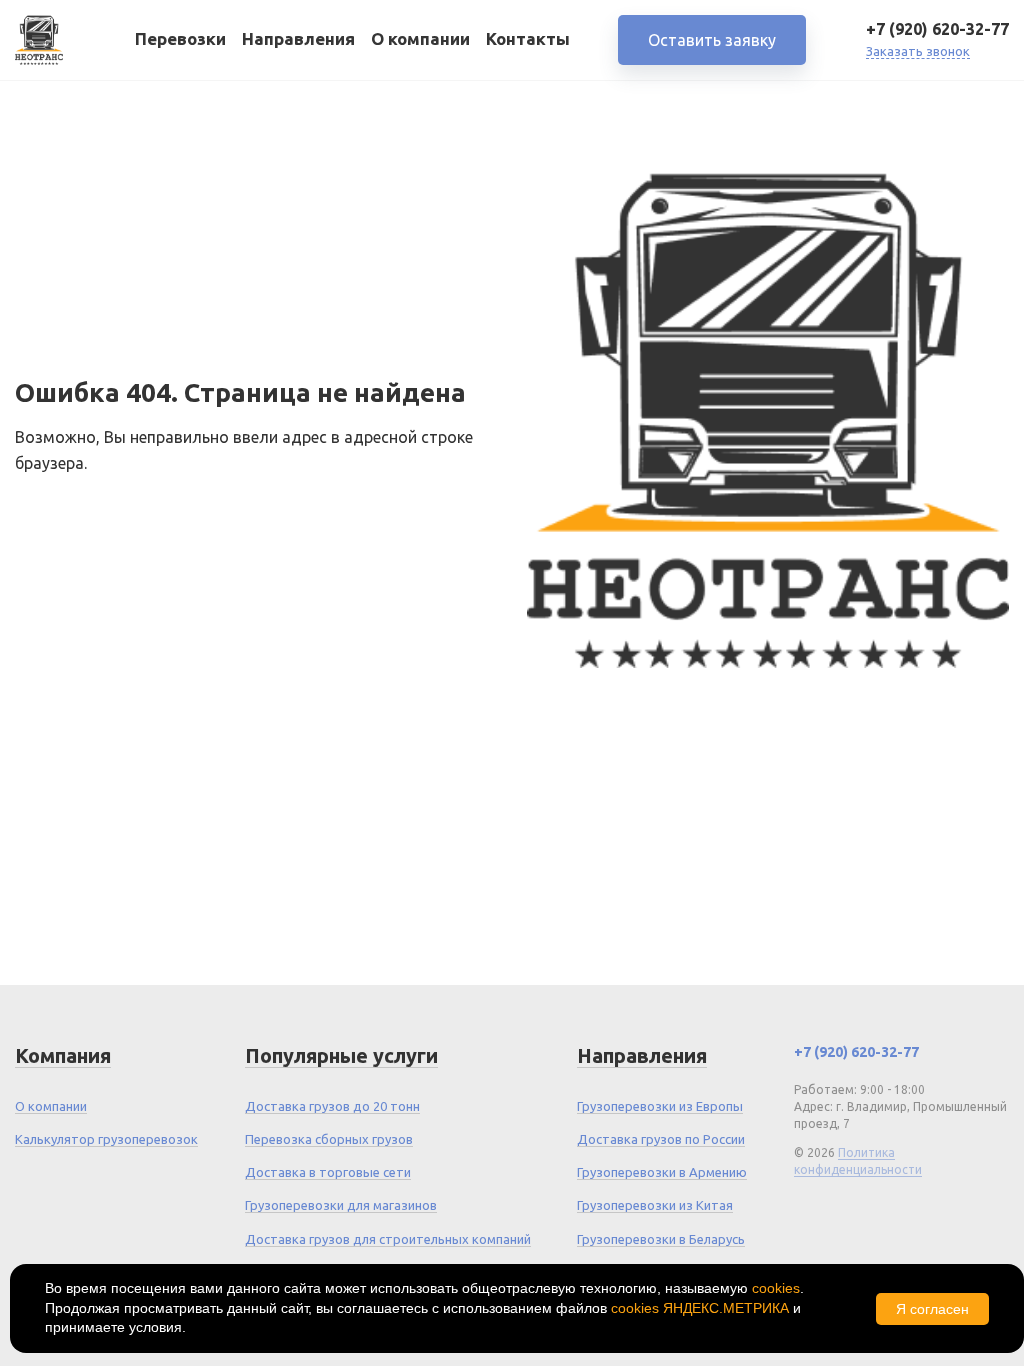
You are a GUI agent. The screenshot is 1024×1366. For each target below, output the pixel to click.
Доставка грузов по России (661, 1139)
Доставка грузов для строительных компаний (388, 1239)
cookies (776, 1288)
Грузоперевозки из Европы (660, 1106)
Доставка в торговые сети (328, 1172)
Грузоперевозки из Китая (655, 1205)
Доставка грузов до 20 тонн (332, 1106)
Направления (298, 38)
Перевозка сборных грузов (329, 1139)
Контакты (528, 38)
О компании (420, 38)
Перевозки (180, 38)
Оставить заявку (712, 40)
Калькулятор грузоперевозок (106, 1139)
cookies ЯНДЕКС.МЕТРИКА (700, 1308)
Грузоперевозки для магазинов (341, 1205)
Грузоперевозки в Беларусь (661, 1239)
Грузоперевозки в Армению (662, 1172)
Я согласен (932, 1309)
